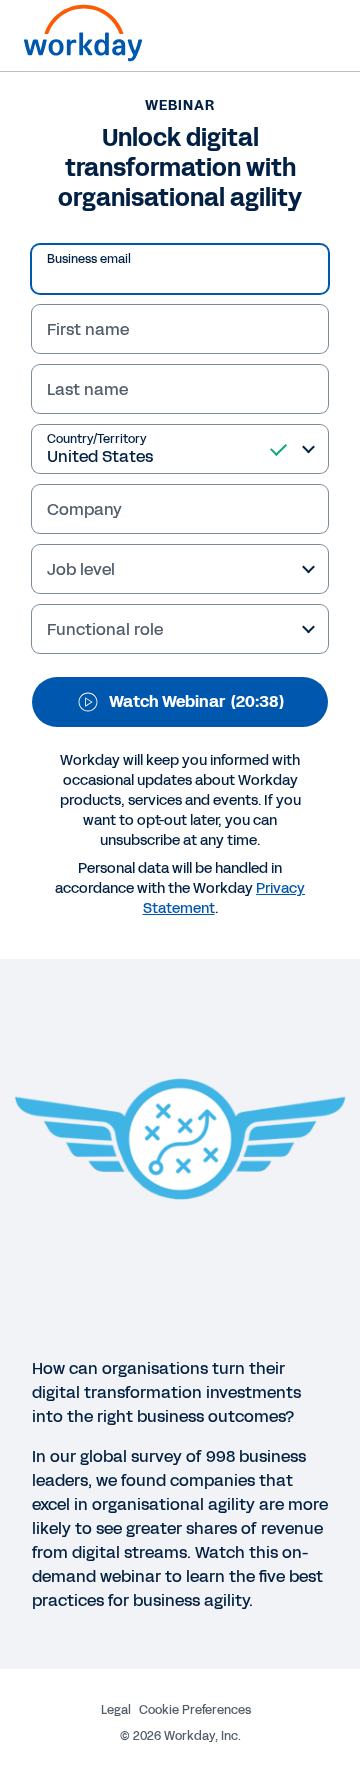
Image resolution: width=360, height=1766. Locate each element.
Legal (116, 1710)
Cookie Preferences (195, 1710)
